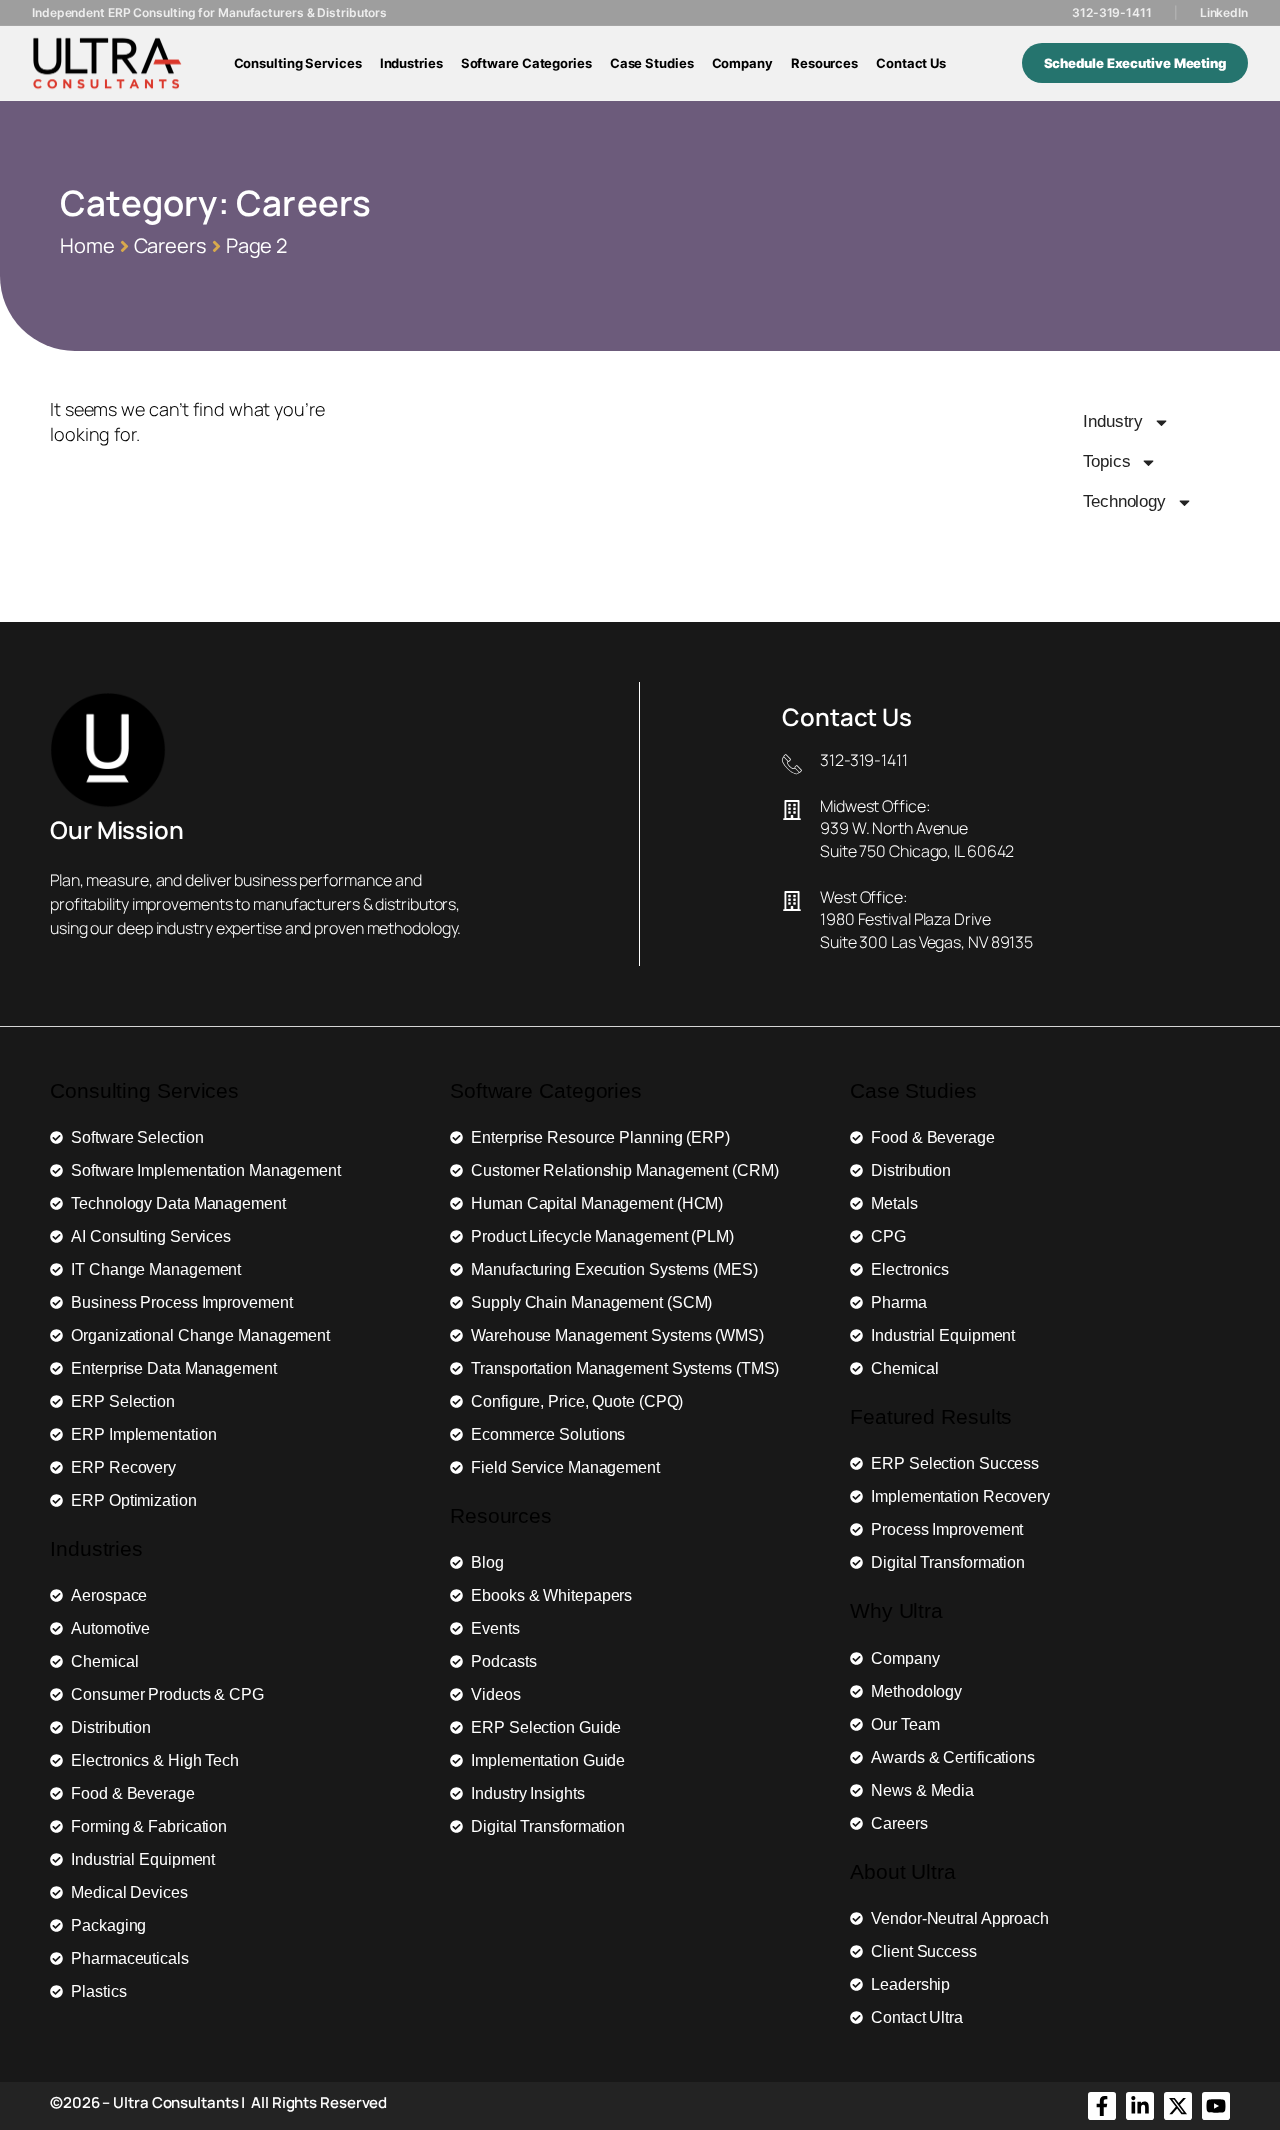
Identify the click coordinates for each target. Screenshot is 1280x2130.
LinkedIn (1224, 12)
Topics (1106, 461)
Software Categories (526, 63)
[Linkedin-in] (1140, 2106)
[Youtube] (1216, 2106)
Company (742, 63)
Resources (824, 63)
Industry (1113, 421)
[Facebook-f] (1102, 2106)
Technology (1124, 501)
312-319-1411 (1112, 12)
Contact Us (911, 63)
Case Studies (652, 63)
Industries (411, 63)
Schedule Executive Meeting (1135, 63)
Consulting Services (298, 63)
